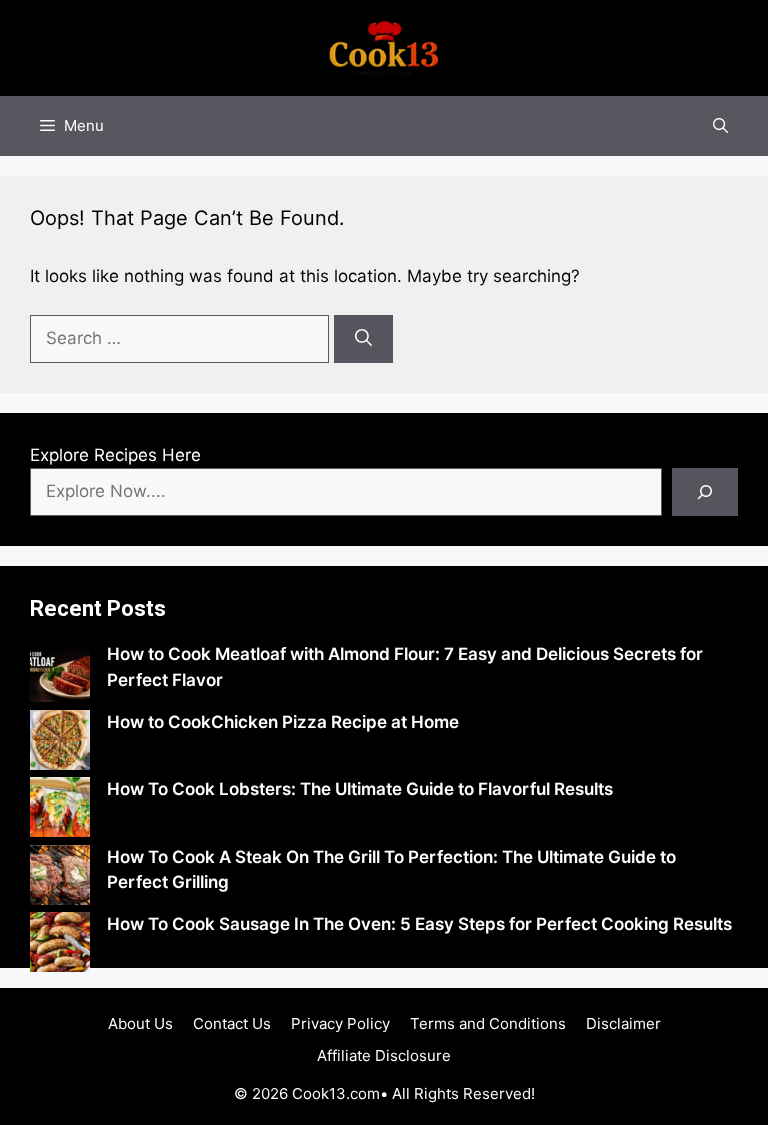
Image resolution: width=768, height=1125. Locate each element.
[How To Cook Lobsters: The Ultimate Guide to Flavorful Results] (60, 811)
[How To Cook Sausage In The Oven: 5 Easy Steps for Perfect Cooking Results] (60, 946)
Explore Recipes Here (115, 455)
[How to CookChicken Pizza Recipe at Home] (60, 744)
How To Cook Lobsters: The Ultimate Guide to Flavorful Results (360, 789)
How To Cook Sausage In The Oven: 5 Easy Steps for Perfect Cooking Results (419, 924)
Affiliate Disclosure (384, 1055)
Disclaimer (623, 1023)
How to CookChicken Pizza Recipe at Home (283, 722)
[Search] (363, 339)
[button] (720, 126)
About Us (140, 1023)
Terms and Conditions (488, 1023)
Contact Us (232, 1023)
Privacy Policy (340, 1023)
